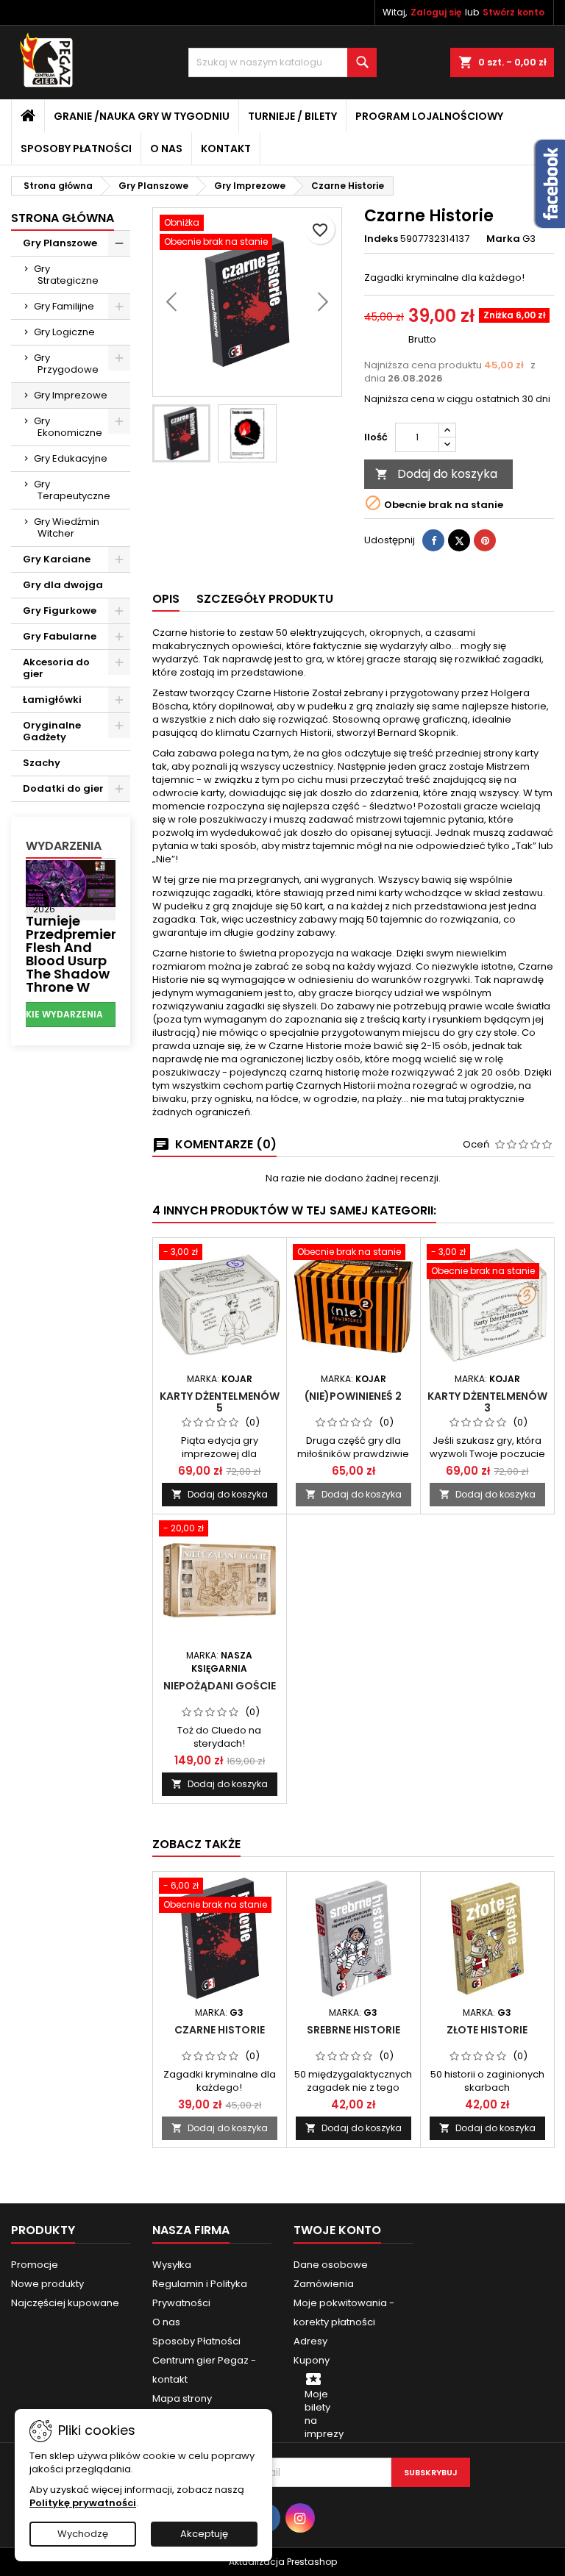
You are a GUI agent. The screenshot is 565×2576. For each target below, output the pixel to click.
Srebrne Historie (353, 2030)
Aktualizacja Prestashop (283, 2562)
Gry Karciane (57, 559)
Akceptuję (204, 2534)
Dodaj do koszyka (436, 474)
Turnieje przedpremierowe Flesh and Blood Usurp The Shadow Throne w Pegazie (85, 960)
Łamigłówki (52, 700)
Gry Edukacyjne (71, 458)
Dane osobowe (331, 2265)
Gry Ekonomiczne (68, 427)
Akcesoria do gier (56, 668)
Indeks (381, 239)
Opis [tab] (166, 599)
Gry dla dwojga (63, 585)
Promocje (35, 2265)
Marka (503, 239)
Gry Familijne (64, 306)
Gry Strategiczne (66, 275)
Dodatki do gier (63, 788)
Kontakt (226, 149)
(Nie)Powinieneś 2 (353, 1396)
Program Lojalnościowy (429, 116)
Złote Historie (487, 2030)
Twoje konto (337, 2230)
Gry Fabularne (60, 636)
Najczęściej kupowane (65, 2303)
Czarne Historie (220, 2030)
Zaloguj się (436, 12)
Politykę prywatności (83, 2503)
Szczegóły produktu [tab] (265, 599)
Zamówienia (324, 2284)
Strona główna (63, 218)
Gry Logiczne (64, 332)
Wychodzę (83, 2534)
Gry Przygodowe (66, 364)
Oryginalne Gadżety (52, 731)
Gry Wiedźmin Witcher (67, 527)
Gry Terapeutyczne (72, 490)
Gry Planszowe (60, 243)
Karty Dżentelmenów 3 (487, 1402)
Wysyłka (172, 2265)
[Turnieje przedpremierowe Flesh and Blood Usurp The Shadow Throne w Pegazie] (71, 883)
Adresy (310, 2341)
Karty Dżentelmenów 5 (220, 1402)
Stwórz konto (514, 12)
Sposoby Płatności (76, 149)
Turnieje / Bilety (292, 116)
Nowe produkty (47, 2284)
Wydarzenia (64, 846)
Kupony (312, 2360)
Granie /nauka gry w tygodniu (142, 116)
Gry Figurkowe (60, 611)
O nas (166, 149)
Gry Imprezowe (71, 395)
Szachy (42, 763)
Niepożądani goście (220, 1686)
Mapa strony (182, 2398)
